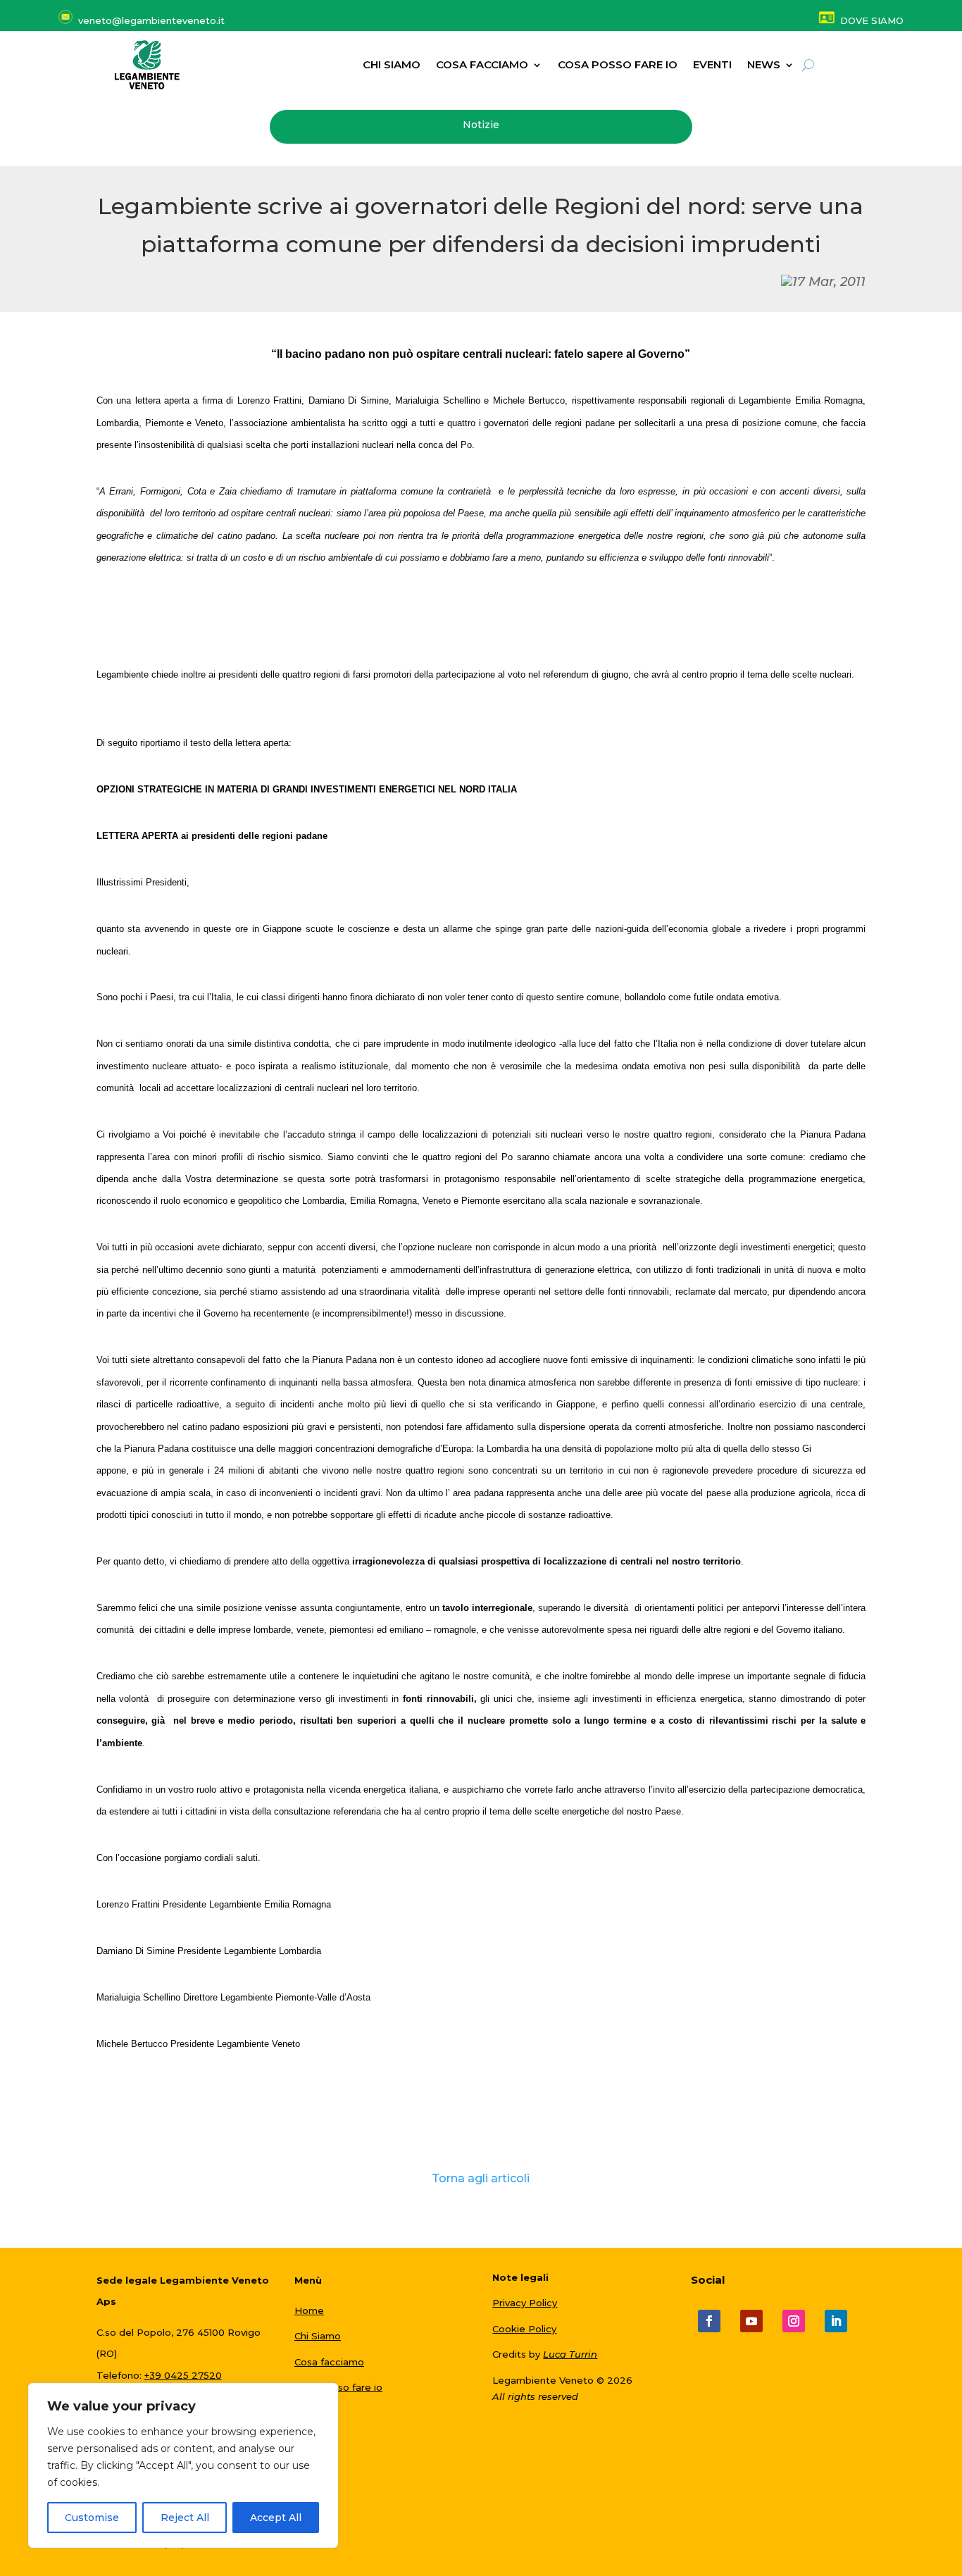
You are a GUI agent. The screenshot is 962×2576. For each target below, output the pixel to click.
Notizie (481, 125)
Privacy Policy (525, 2303)
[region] (183, 2465)
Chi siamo (392, 66)
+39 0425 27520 (183, 2375)
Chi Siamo (318, 2336)
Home (309, 2310)
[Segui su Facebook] (709, 2321)
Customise (92, 2518)
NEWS (764, 66)
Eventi (712, 66)
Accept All (276, 2518)
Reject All (185, 2518)
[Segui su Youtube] (751, 2321)
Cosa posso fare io (618, 66)
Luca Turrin (570, 2354)
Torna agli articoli (481, 2178)
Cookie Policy (524, 2329)
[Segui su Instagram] (794, 2321)
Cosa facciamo (482, 66)
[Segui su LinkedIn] (836, 2321)
